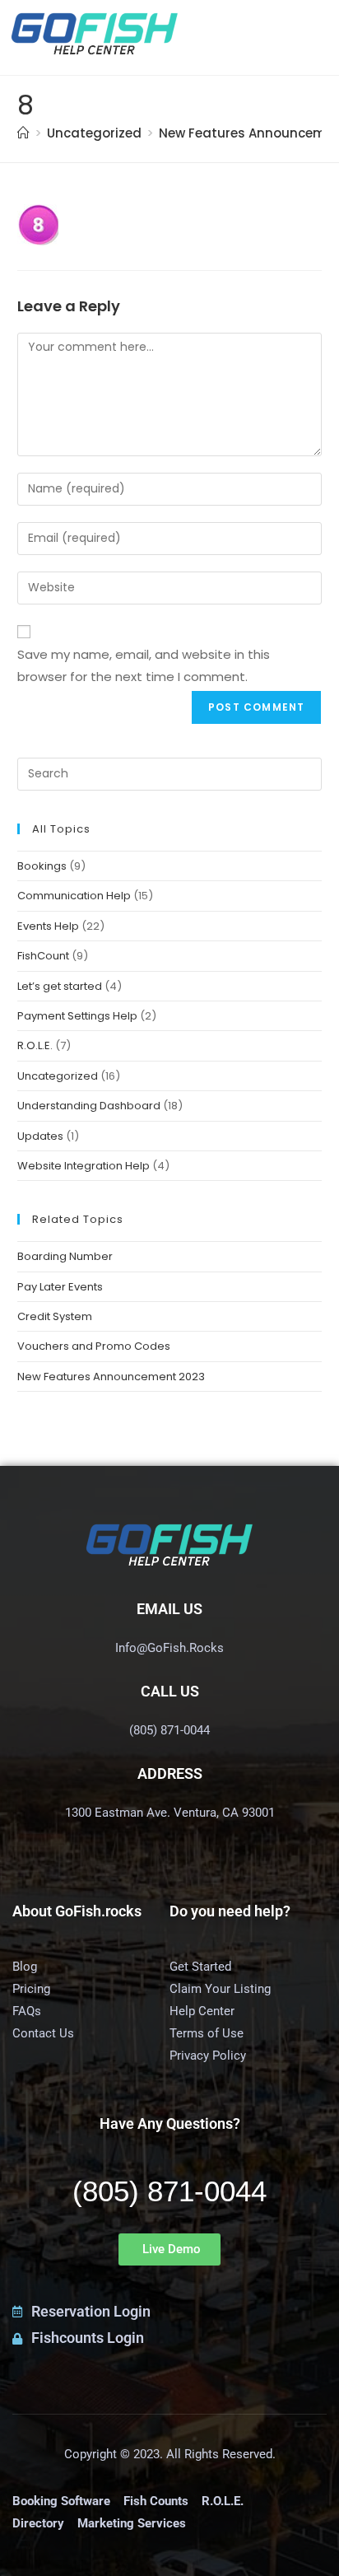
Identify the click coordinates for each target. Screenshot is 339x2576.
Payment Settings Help (77, 1016)
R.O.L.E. (35, 1045)
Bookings (42, 866)
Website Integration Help (84, 1166)
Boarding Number (65, 1256)
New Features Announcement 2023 (111, 1377)
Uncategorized (58, 1076)
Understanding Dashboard (89, 1106)
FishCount (43, 956)
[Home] (23, 133)
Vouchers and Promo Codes (94, 1346)
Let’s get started (60, 986)
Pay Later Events (60, 1287)
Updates (40, 1136)
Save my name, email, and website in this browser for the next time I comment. (144, 665)
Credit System (55, 1316)
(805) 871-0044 (169, 2191)
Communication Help (74, 896)
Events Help (48, 926)
